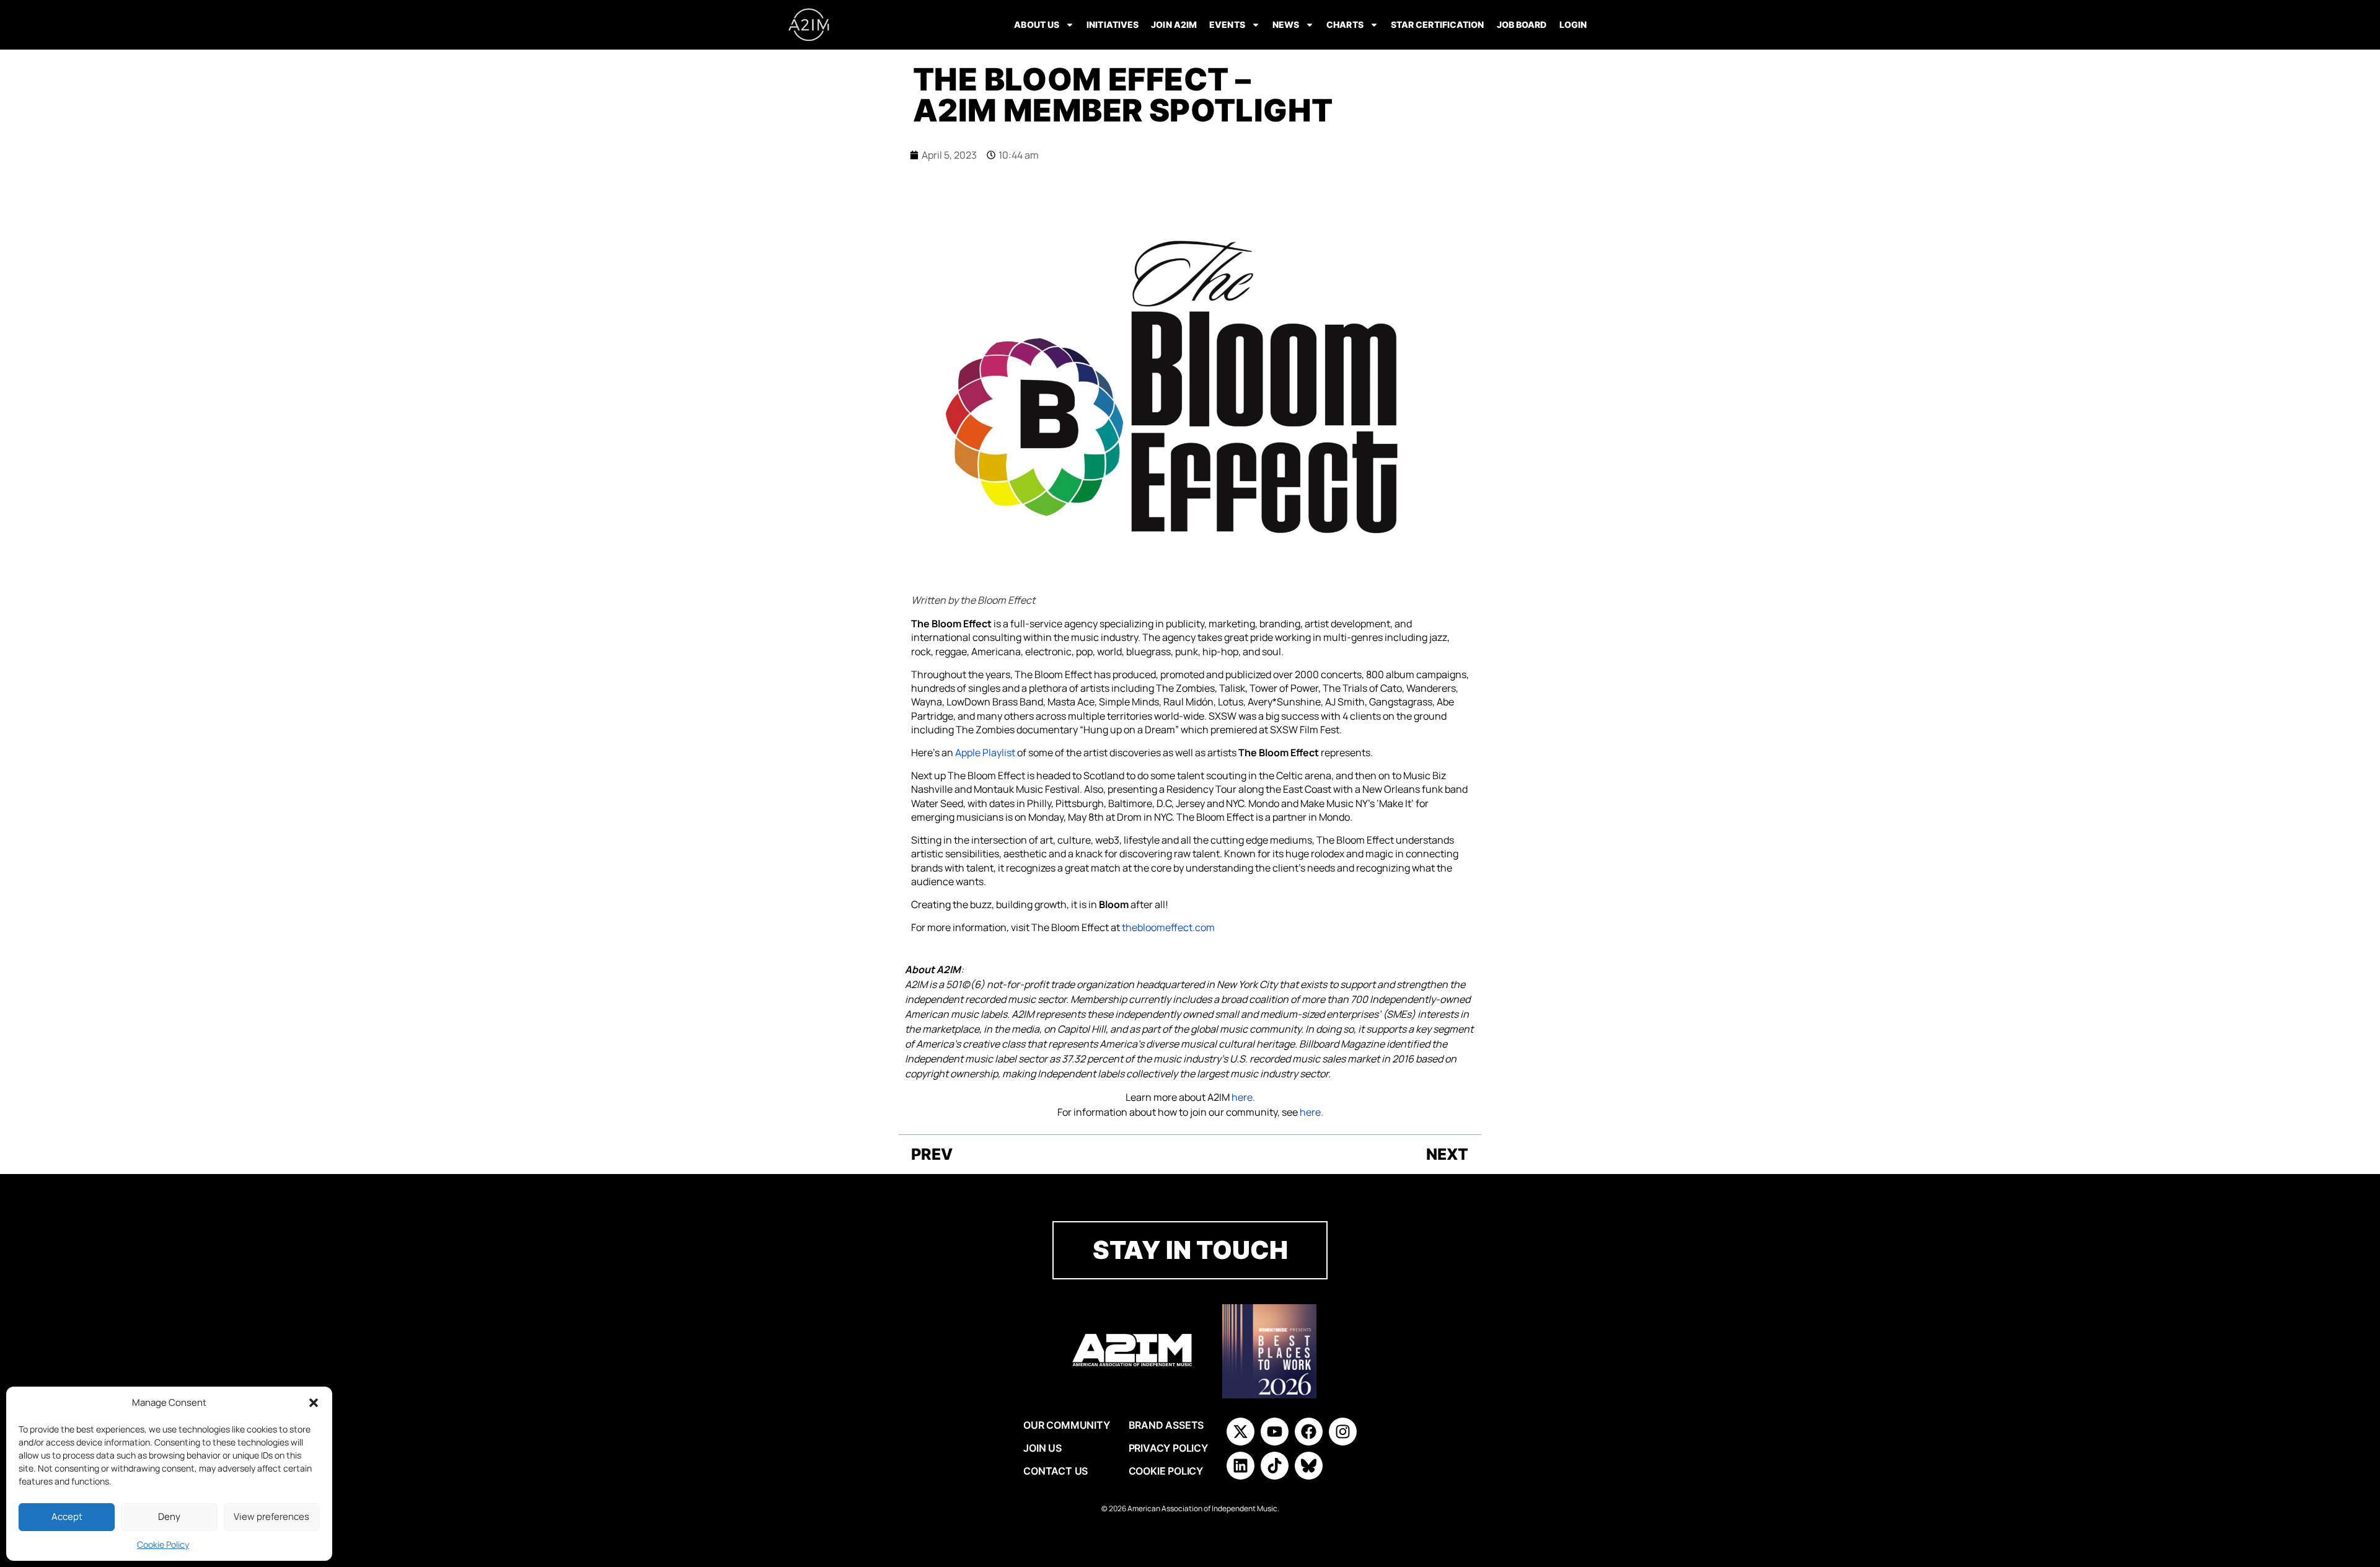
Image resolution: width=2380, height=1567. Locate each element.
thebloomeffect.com (1168, 927)
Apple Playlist (985, 753)
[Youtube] (1275, 1432)
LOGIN (1573, 24)
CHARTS (1345, 24)
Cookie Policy (163, 1544)
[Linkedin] (1241, 1466)
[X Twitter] (1241, 1432)
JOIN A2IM (1174, 24)
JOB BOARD (1522, 24)
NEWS (1286, 24)
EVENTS (1227, 24)
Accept (67, 1516)
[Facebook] (1309, 1432)
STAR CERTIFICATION (1438, 24)
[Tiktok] (1275, 1466)
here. (1243, 1097)
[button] (314, 1403)
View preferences (271, 1516)
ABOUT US (1037, 24)
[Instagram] (1343, 1432)
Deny (169, 1516)
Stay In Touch (1190, 1250)
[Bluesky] (1309, 1466)
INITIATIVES (1113, 24)
